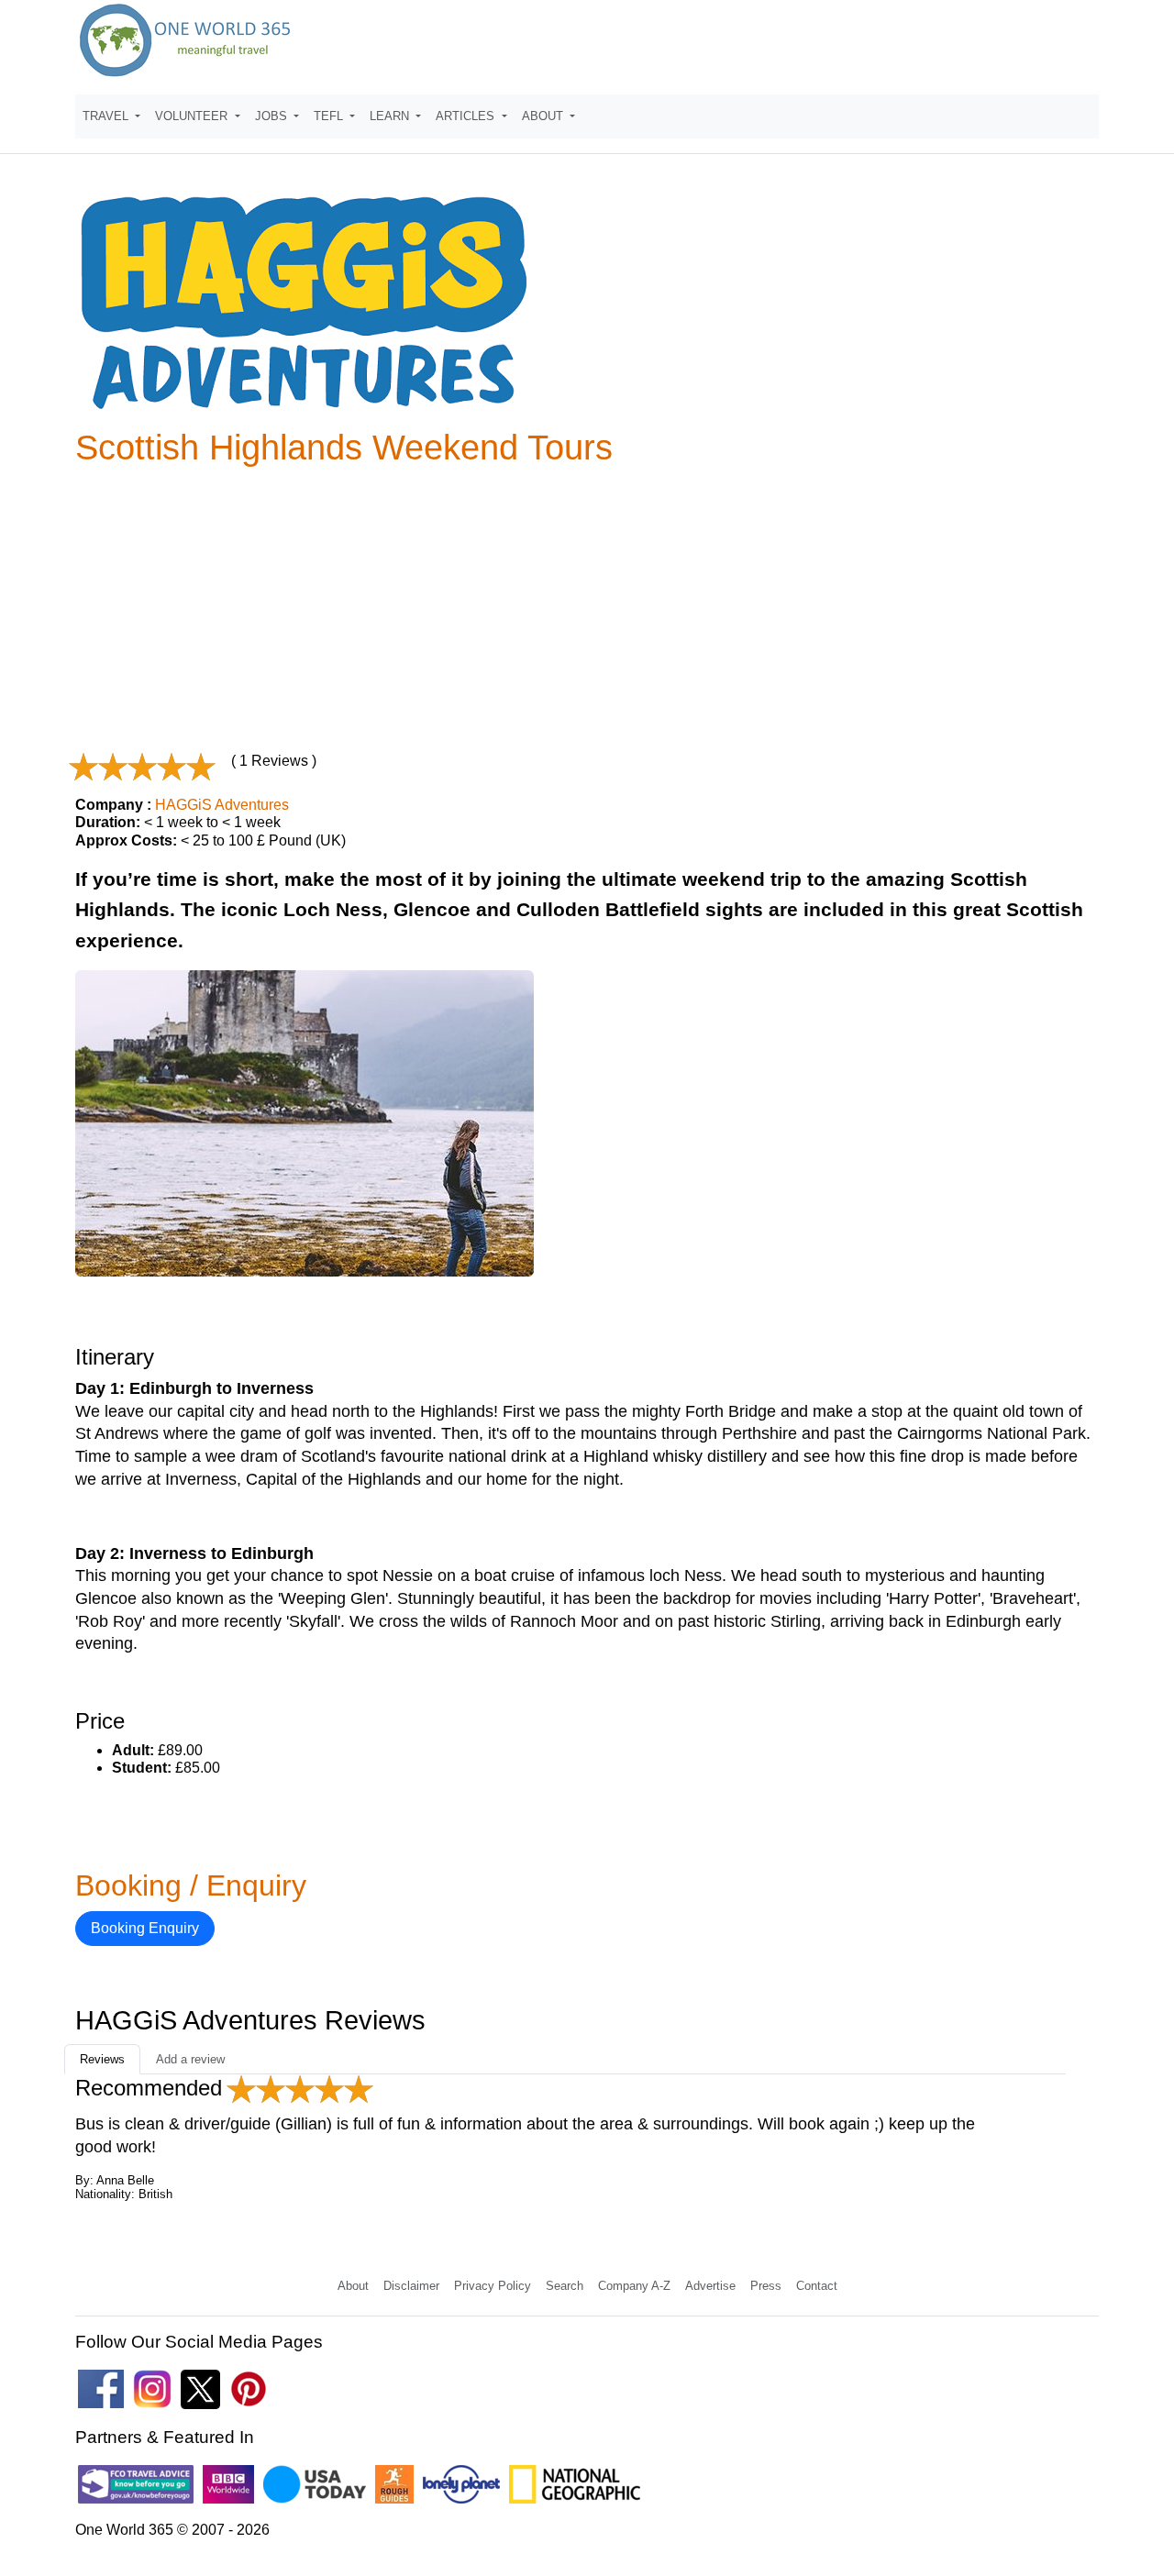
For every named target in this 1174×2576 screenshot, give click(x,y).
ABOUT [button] (544, 116)
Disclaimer (411, 2286)
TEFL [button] (330, 116)
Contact (817, 2286)
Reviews (102, 2059)
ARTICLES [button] (467, 116)
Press (766, 2286)
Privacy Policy (493, 2286)
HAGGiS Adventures (222, 805)
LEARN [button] (391, 116)
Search (565, 2286)
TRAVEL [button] (107, 116)
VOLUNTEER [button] (193, 116)
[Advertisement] (587, 609)
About (353, 2286)
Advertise (710, 2286)
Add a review (190, 2059)
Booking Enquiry (145, 1928)
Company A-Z (634, 2286)
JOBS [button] (273, 116)
